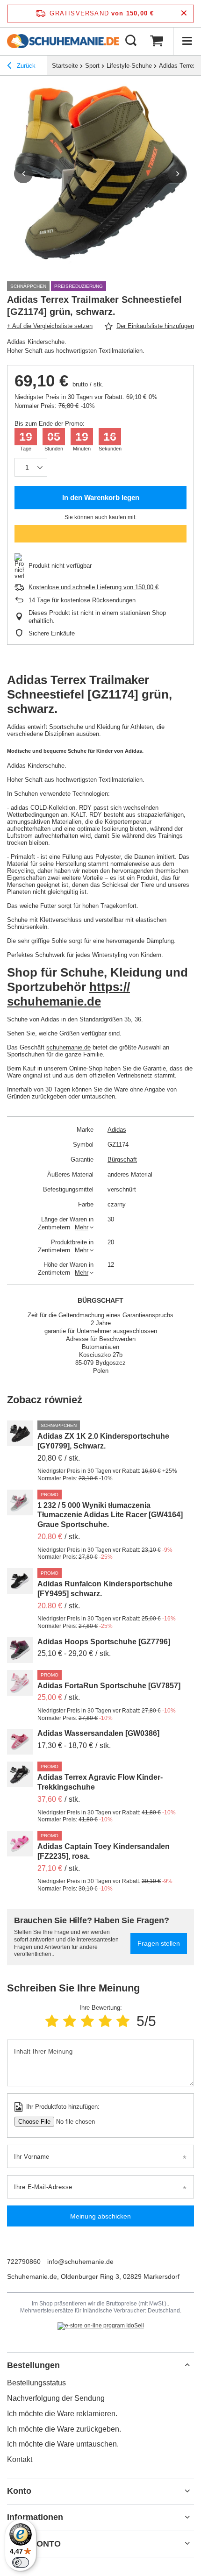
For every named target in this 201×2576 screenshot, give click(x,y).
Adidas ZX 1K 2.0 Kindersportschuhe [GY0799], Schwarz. (103, 1441)
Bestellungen (33, 2365)
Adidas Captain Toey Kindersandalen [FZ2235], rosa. (104, 1851)
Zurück (25, 66)
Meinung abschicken (100, 2216)
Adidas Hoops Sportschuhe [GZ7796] (104, 1642)
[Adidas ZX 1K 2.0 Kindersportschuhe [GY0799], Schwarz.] (20, 1433)
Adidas (117, 1130)
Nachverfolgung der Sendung (56, 2398)
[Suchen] (131, 41)
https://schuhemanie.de (68, 994)
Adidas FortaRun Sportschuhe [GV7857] (109, 1686)
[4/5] (105, 2021)
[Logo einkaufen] (63, 41)
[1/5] (52, 2021)
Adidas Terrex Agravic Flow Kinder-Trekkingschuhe (100, 1782)
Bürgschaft (122, 1160)
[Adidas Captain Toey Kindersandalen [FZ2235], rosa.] (20, 1844)
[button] (23, 174)
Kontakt (20, 2459)
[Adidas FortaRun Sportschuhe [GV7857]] (20, 1683)
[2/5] (70, 2021)
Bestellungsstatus (36, 2383)
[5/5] (123, 2021)
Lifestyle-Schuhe (129, 66)
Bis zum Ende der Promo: (50, 424)
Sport (92, 66)
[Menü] (187, 41)
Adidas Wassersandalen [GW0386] (98, 1733)
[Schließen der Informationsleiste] (184, 13)
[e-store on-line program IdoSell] (101, 2326)
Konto (19, 2491)
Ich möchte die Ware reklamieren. (62, 2414)
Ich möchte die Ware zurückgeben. (64, 2429)
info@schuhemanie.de (80, 2262)
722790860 (24, 2262)
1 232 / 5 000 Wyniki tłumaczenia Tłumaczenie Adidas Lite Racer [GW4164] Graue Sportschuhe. (110, 1515)
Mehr (82, 1227)
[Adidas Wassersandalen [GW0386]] (20, 1742)
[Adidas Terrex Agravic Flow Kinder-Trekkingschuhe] (20, 1774)
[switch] (21, 2562)
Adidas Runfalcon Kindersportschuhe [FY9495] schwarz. (105, 1589)
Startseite (65, 66)
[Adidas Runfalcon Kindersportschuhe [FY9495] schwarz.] (20, 1581)
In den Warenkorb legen (101, 497)
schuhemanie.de (68, 1047)
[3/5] (87, 2021)
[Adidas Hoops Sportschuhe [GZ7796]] (20, 1650)
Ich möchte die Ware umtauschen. (63, 2444)
